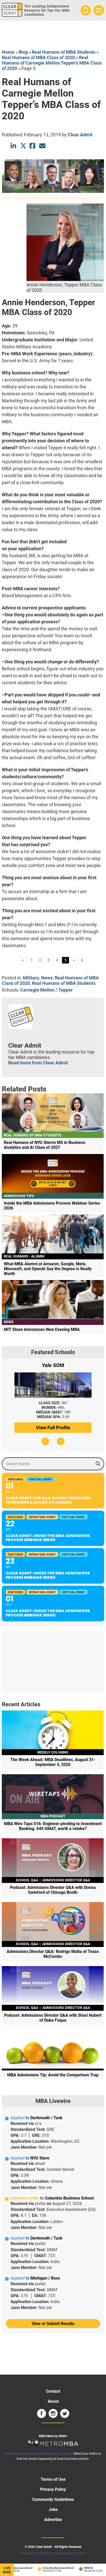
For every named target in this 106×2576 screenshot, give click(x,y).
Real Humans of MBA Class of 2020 (38, 57)
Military (31, 978)
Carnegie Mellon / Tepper (46, 990)
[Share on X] (23, 146)
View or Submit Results (53, 2324)
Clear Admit (80, 135)
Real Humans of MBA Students (64, 52)
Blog (23, 52)
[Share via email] (42, 146)
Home (8, 52)
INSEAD (81, 2568)
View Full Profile (53, 1428)
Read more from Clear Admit (38, 1063)
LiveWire (7, 2570)
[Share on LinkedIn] (14, 146)
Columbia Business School (51, 2568)
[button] (45, 1441)
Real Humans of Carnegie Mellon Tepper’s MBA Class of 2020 (52, 63)
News (47, 978)
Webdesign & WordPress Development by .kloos (53, 2553)
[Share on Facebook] (33, 146)
